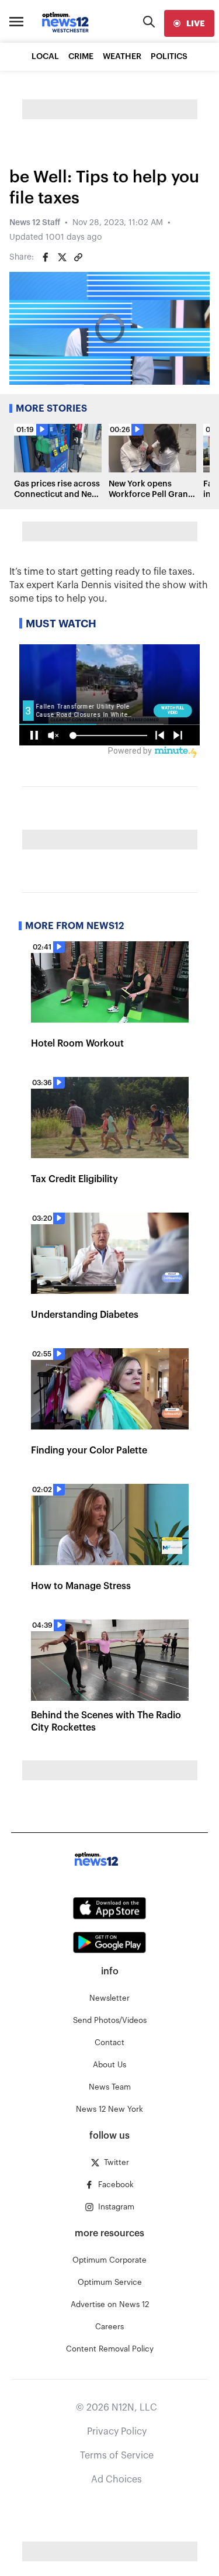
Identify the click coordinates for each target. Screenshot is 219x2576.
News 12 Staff (35, 223)
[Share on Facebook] (46, 257)
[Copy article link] (78, 257)
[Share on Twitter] (62, 257)
